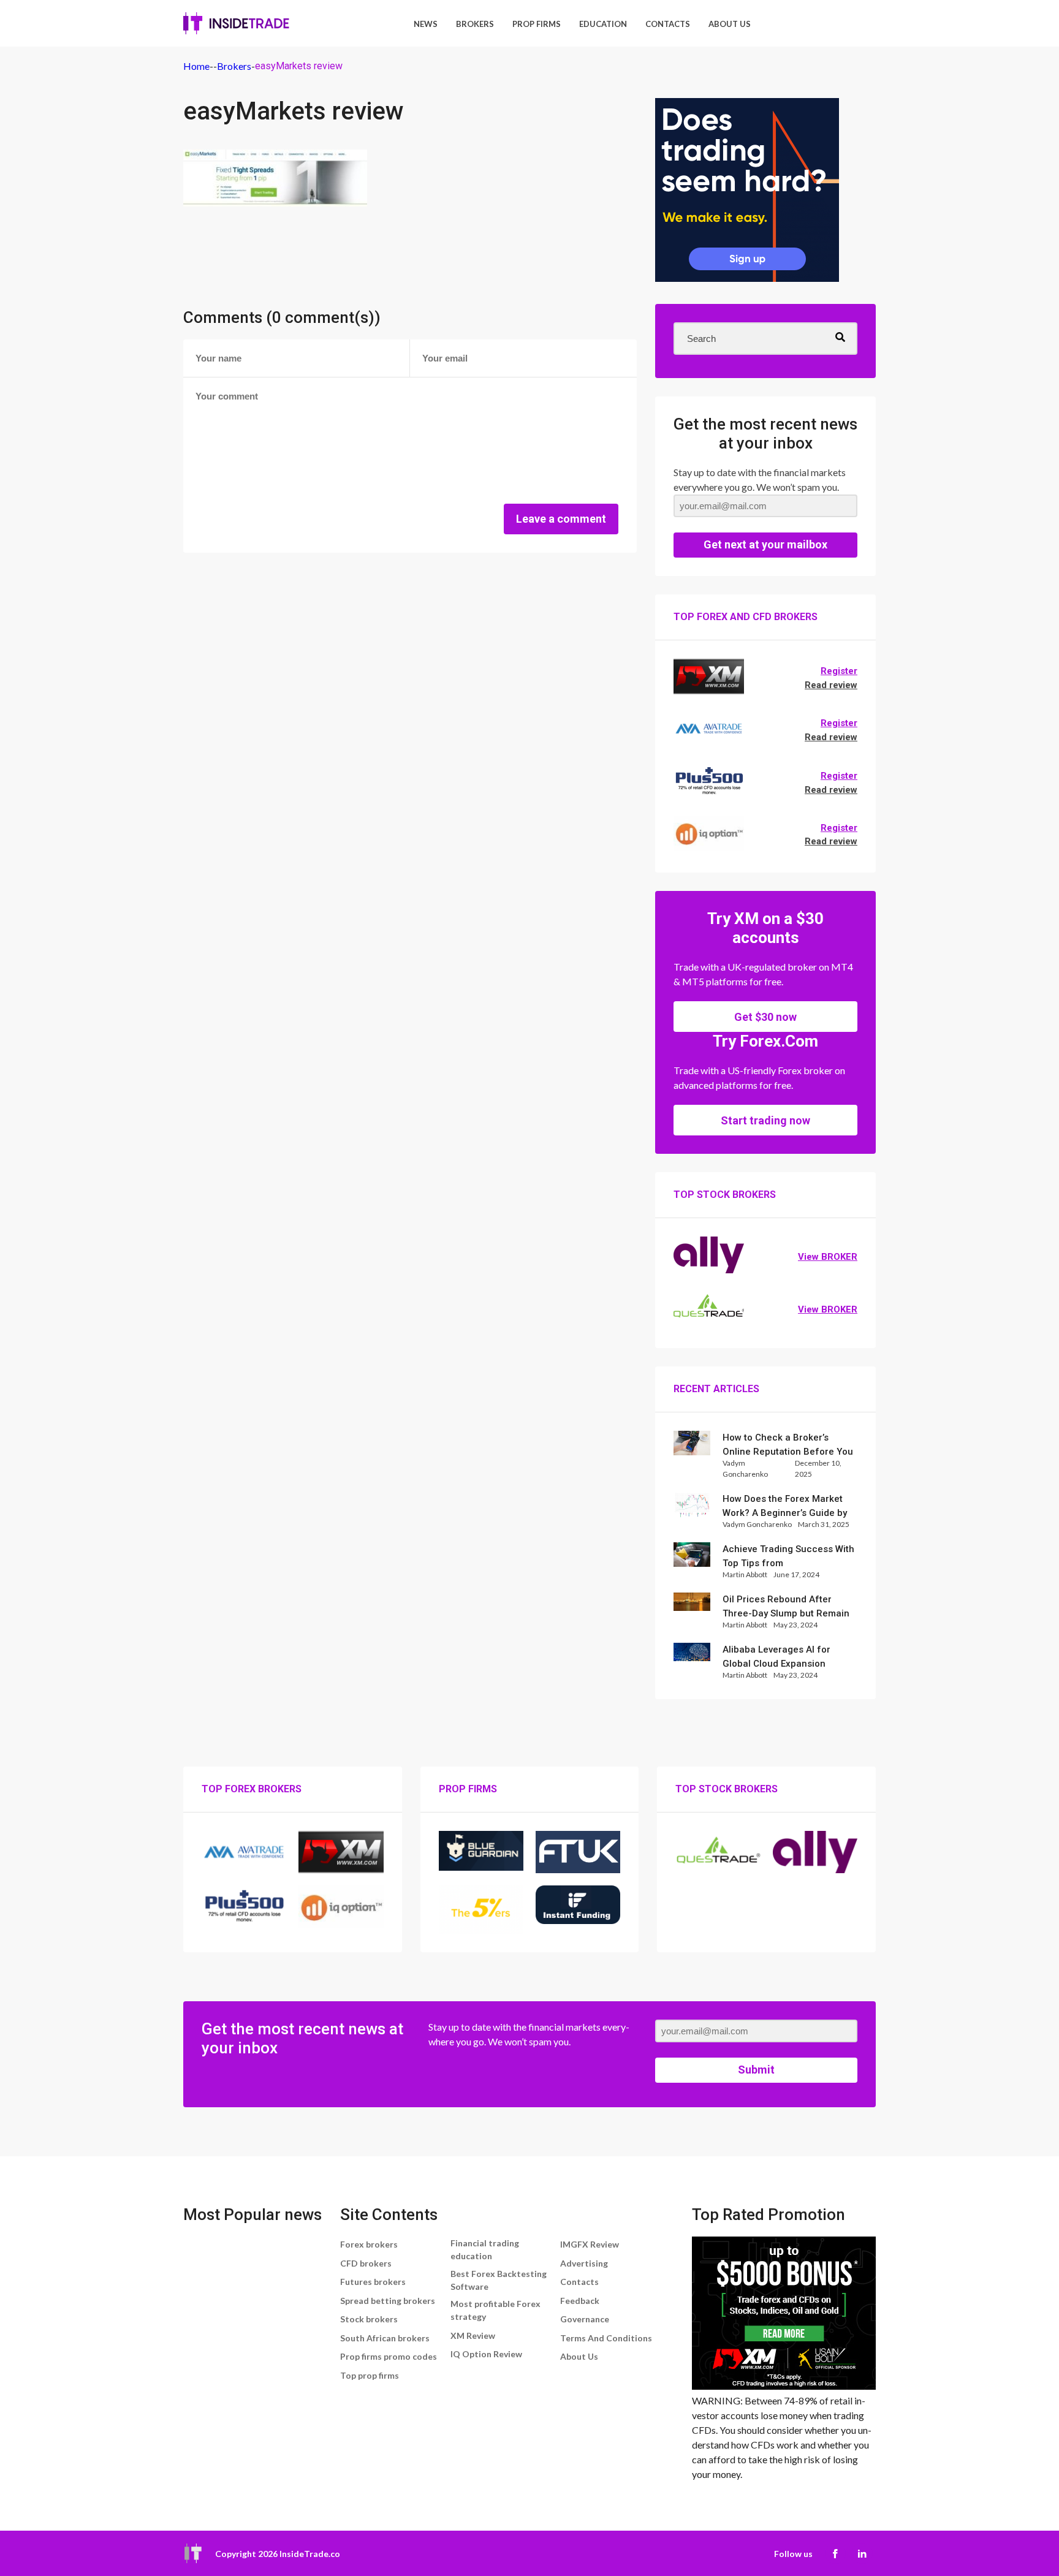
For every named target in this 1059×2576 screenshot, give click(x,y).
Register (839, 671)
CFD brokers (366, 2263)
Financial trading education (485, 2249)
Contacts (668, 24)
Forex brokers (369, 2244)
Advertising (584, 2263)
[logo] (236, 23)
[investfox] (747, 192)
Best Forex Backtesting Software (499, 2280)
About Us (730, 24)
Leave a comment (561, 519)
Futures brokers (373, 2282)
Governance (585, 2319)
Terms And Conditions (606, 2338)
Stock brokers (369, 2319)
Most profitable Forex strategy (495, 2310)
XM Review (473, 2335)
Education (603, 24)
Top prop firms (370, 2375)
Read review (831, 685)
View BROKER (828, 1257)
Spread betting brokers (388, 2301)
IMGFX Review (590, 2244)
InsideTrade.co (310, 2554)
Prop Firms (537, 24)
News (426, 24)
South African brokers (385, 2338)
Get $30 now (765, 1017)
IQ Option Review (486, 2354)
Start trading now (765, 1120)
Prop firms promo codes (389, 2356)
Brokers (475, 24)
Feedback (580, 2301)
